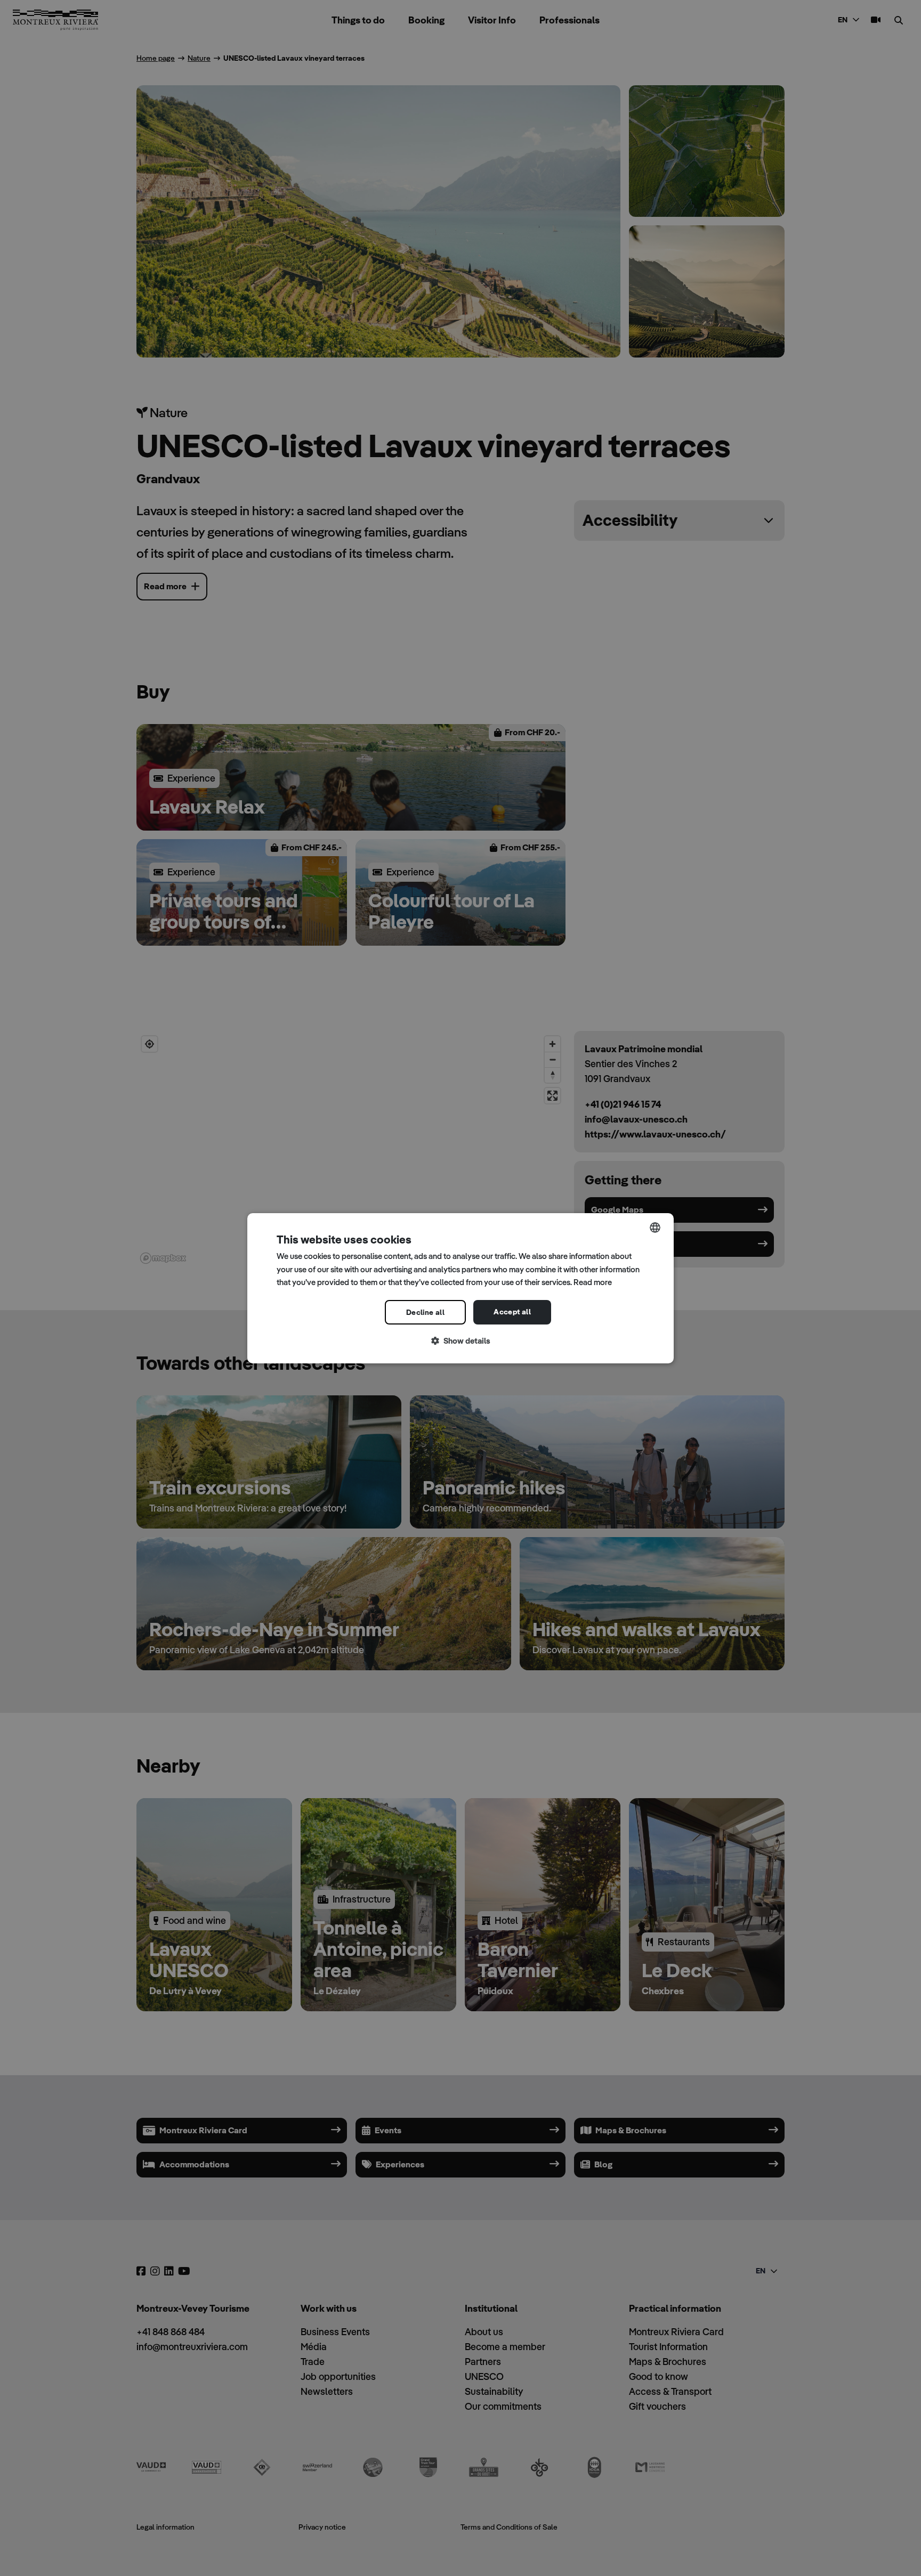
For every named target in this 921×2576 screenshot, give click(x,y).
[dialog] (461, 1288)
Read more (593, 1282)
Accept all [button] (512, 1312)
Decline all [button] (425, 1312)
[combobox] (655, 1227)
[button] (461, 1341)
